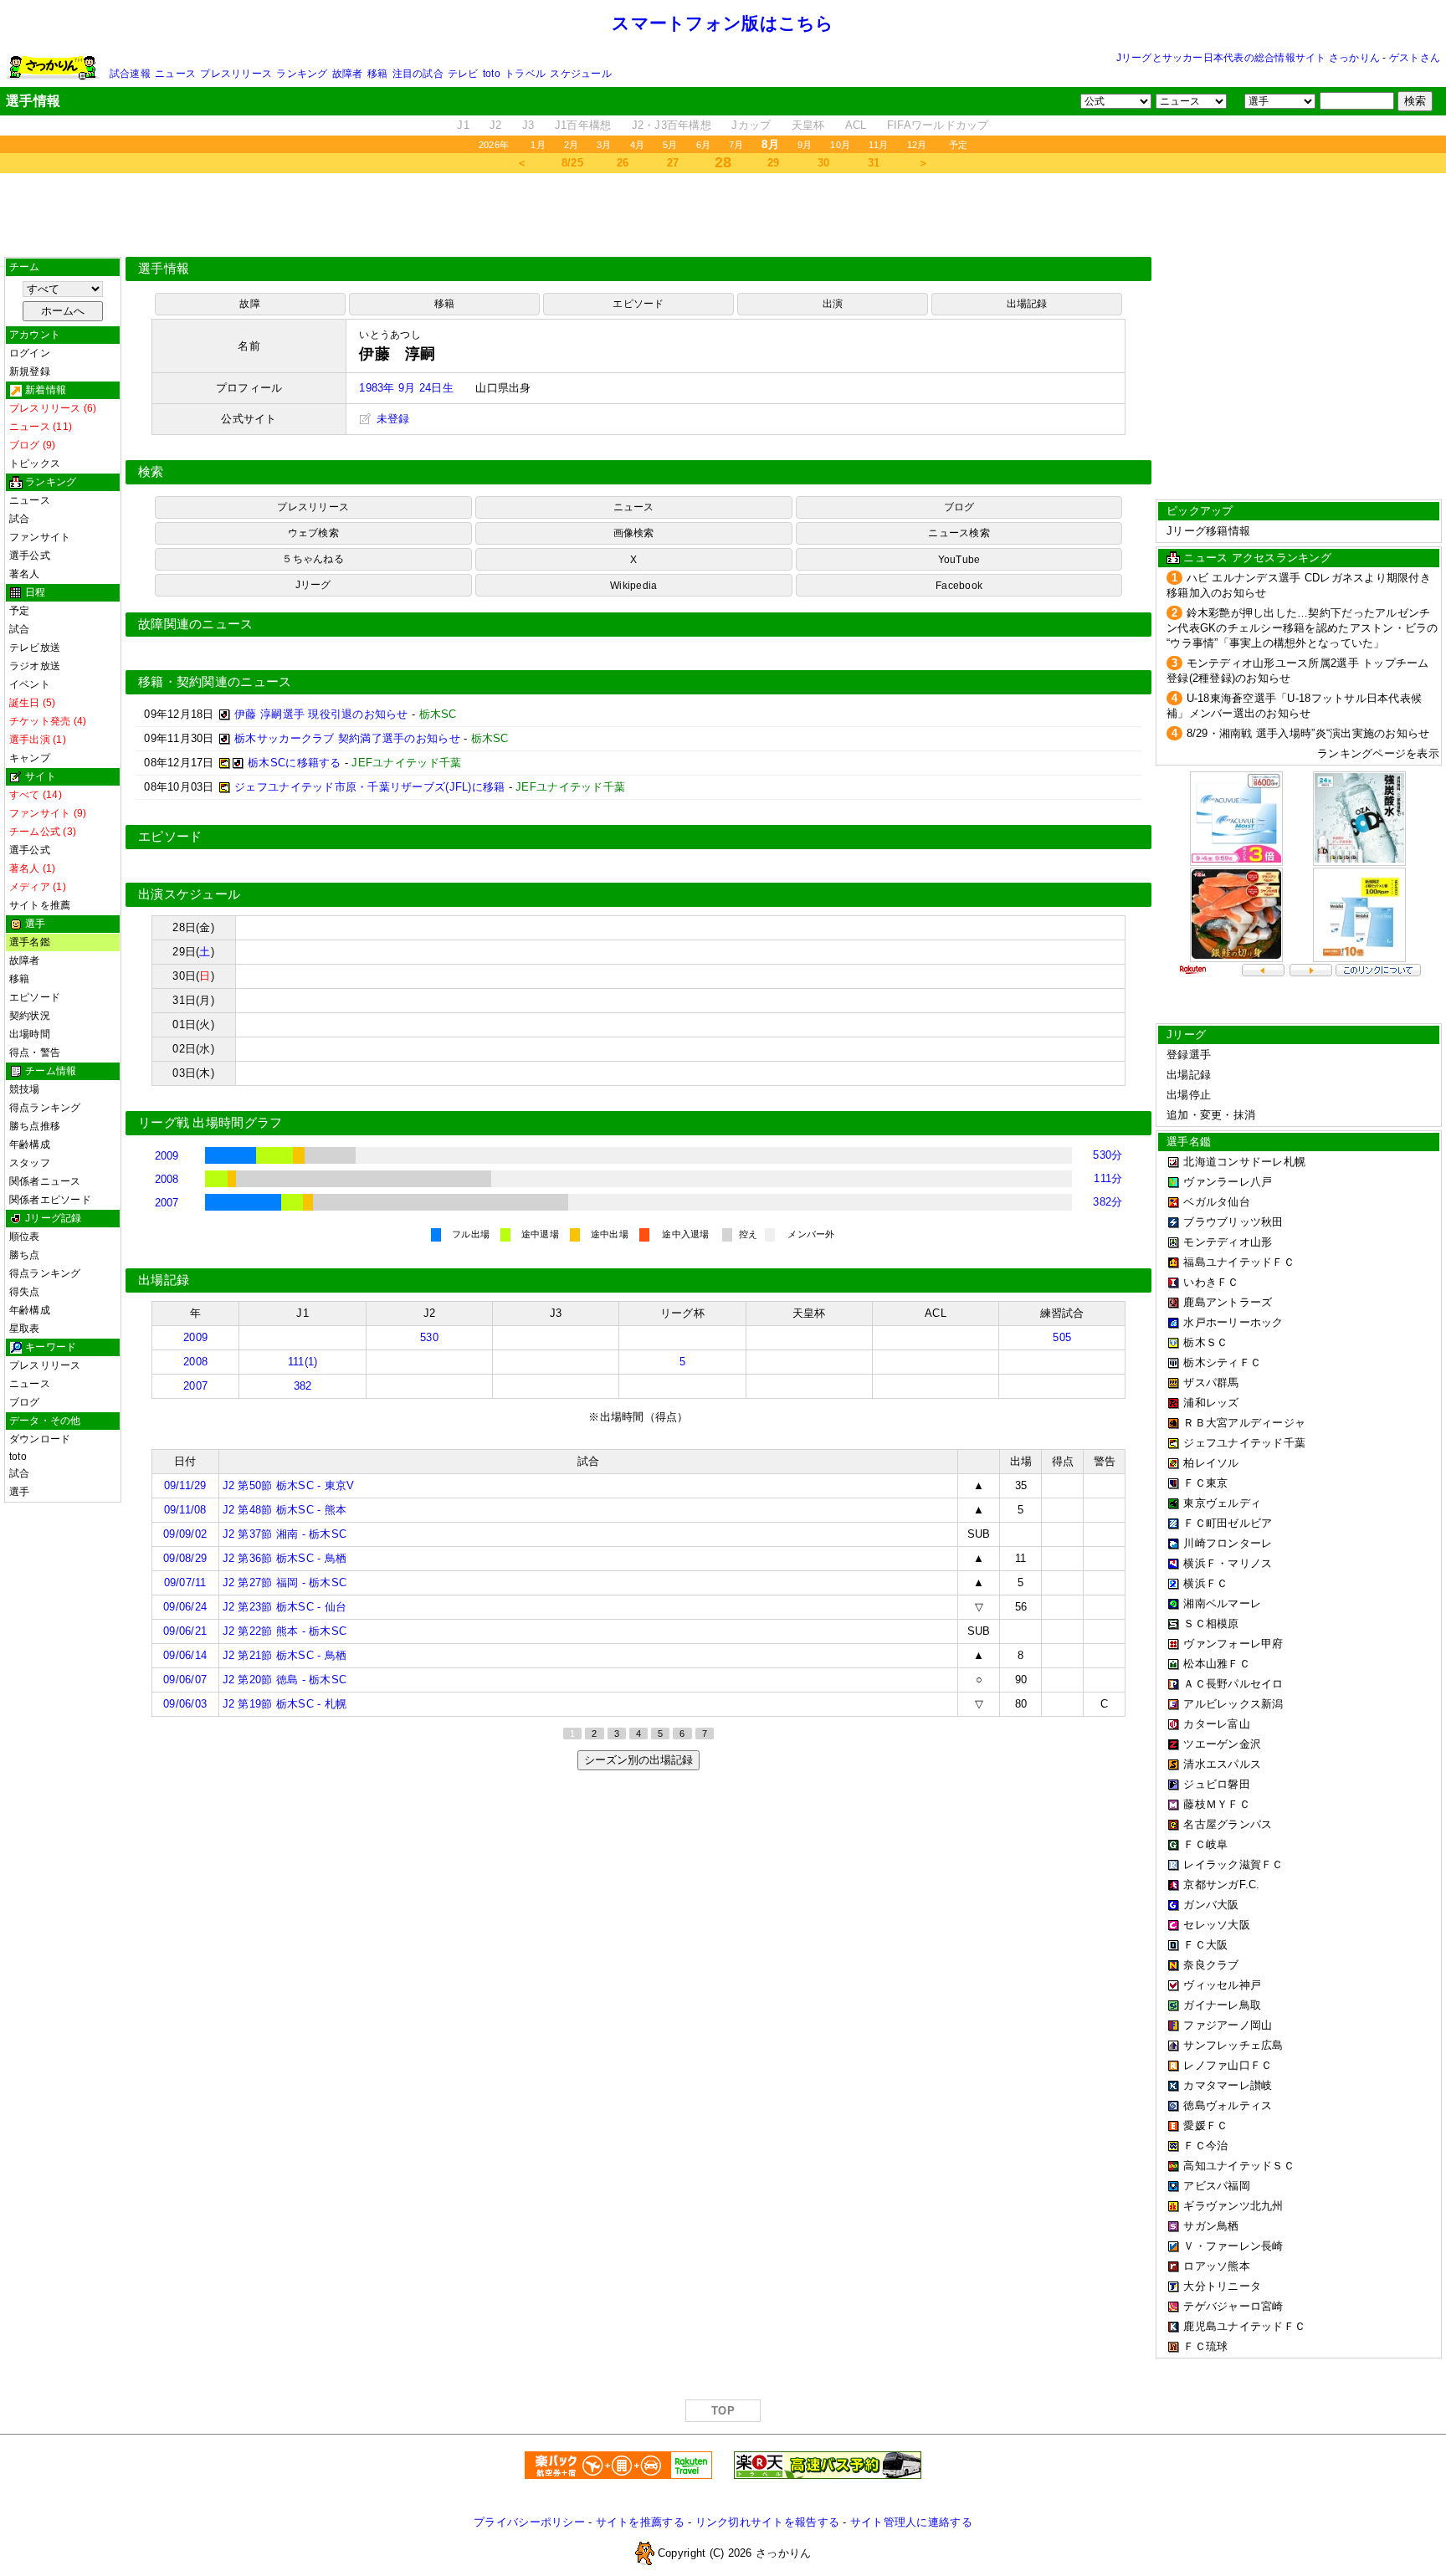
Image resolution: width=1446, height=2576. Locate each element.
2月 (571, 145)
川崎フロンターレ (1228, 1543)
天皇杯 (808, 125)
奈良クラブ (1211, 1965)
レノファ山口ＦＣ (1228, 2065)
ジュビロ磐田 (1217, 1784)
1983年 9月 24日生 (406, 388)
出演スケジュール (189, 894)
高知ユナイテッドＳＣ (1239, 2166)
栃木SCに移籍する (294, 763)
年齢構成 (30, 1145)
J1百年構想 (583, 125)
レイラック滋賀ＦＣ (1233, 1864)
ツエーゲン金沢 (1222, 1744)
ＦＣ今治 (1205, 2146)
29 (774, 163)
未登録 (391, 419)
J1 (463, 125)
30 (824, 163)
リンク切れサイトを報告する (767, 2522)
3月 (604, 145)
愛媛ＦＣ (1205, 2125)
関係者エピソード (50, 1200)
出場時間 (30, 1034)
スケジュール (580, 74)
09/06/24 (185, 1607)
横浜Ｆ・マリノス (1228, 1563)
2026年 (494, 145)
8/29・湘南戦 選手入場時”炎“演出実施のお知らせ (1308, 733)
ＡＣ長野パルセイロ (1233, 1684)
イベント (30, 684)
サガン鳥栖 (1211, 2226)
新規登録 (30, 371)
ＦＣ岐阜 (1205, 1844)
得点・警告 (35, 1052)
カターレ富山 (1217, 1724)
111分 (1108, 1178)
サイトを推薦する (640, 2522)
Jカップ (751, 125)
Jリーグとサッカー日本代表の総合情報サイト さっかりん (1248, 58)
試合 (19, 519)
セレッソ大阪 (1217, 1925)
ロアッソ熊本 (1217, 2266)
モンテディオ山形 (1228, 1242)
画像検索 (634, 533)
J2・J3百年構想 (672, 125)
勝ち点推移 (35, 1126)
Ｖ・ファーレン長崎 (1233, 2246)
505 (1062, 1337)
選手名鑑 (30, 942)
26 (623, 163)
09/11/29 (185, 1485)
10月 (840, 145)
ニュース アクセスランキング (1257, 558)
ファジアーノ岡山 (1228, 2025)
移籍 (377, 74)
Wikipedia (633, 586)
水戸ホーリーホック (1233, 1322)
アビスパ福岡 (1217, 2186)
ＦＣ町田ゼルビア (1228, 1523)
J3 (528, 125)
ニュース (175, 74)
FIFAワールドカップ (938, 125)
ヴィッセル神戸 (1222, 1985)
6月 (703, 145)
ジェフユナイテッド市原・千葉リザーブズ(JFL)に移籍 (369, 787)
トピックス (35, 463)
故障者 (348, 74)
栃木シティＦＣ (1222, 1362)
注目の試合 (418, 74)
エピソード (35, 997)
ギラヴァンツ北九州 (1233, 2206)
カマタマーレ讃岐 (1228, 2085)
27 (673, 163)
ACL (856, 125)
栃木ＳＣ (1205, 1342)
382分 (1108, 1202)
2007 (167, 1203)
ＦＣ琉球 (1205, 2346)
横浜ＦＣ (1205, 1583)
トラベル (525, 74)
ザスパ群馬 (1211, 1383)
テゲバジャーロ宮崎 (1233, 2306)
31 (874, 163)
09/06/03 (185, 1704)
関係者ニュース (45, 1181)
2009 (167, 1156)
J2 (496, 125)
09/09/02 (185, 1534)
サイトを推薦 (40, 905)
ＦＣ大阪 (1205, 1945)
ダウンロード (40, 1439)
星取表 (25, 1329)
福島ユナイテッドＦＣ (1239, 1262)
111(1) (303, 1362)
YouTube (959, 560)
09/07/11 (185, 1582)
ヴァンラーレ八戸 (1228, 1182)
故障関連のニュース (196, 624)
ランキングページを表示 (1378, 753)
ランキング (302, 74)
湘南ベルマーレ (1222, 1603)
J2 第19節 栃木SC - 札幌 (285, 1704)
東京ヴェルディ (1222, 1503)
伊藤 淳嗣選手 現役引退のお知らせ (321, 714)
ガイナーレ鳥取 (1222, 2005)
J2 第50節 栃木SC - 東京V (289, 1485)
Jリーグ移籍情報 (1208, 531)
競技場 (25, 1089)
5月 (670, 145)
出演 (833, 304)
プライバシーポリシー (529, 2522)
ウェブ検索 (313, 533)
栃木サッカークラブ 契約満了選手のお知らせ (347, 738)
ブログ (25, 1402)
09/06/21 (185, 1631)
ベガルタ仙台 (1217, 1202)
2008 (167, 1179)
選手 (19, 1492)
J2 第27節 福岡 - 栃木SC (285, 1582)
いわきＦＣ (1211, 1282)
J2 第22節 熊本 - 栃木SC (285, 1631)
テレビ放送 (35, 648)
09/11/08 (185, 1510)
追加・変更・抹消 (1211, 1115)
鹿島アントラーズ (1228, 1302)
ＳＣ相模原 (1211, 1623)
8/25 (572, 163)
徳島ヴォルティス (1228, 2105)
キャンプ (30, 758)
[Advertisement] (723, 215)
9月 (805, 145)
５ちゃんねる (313, 559)
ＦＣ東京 (1205, 1483)
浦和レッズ (1211, 1403)
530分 (1108, 1155)
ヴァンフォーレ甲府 (1233, 1644)
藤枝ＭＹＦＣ (1217, 1804)
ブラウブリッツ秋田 (1233, 1222)
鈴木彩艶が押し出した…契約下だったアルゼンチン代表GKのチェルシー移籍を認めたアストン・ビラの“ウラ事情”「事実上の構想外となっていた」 (1302, 628)
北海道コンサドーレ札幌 (1244, 1162)
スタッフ (30, 1163)
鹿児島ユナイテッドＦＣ (1244, 2326)
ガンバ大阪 (1211, 1905)
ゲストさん (1415, 58)
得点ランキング (45, 1108)
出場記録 (1027, 304)
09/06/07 (185, 1680)
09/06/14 (185, 1655)
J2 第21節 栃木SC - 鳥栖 (285, 1655)
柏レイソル (1211, 1463)
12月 (917, 145)
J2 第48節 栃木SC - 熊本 (285, 1510)
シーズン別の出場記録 (638, 1760)
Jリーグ (313, 585)
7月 (736, 145)
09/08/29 (185, 1558)
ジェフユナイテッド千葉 (1244, 1443)
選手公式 (30, 556)
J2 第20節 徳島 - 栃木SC (285, 1680)
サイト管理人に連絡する (911, 2522)
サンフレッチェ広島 (1233, 2045)
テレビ (463, 74)
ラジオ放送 (35, 666)
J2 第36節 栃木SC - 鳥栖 (285, 1558)
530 (429, 1337)
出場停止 (1189, 1095)
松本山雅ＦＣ (1217, 1664)
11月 (879, 145)
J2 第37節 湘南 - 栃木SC (285, 1534)
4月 (637, 145)
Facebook (959, 586)
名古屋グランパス (1228, 1824)
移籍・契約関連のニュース (215, 682)
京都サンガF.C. (1221, 1885)
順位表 (25, 1237)
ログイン (30, 353)
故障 (249, 304)
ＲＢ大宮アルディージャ (1244, 1423)
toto (492, 74)
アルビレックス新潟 (1233, 1704)
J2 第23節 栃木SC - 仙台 (285, 1607)
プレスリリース (236, 74)
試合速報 (130, 74)
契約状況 (30, 1016)
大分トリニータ (1222, 2286)
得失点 (25, 1292)
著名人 (25, 574)
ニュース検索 (959, 533)
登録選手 (1189, 1055)
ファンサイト (40, 537)
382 (303, 1386)
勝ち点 (25, 1255)
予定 (958, 145)
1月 (538, 145)
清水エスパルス (1222, 1764)
